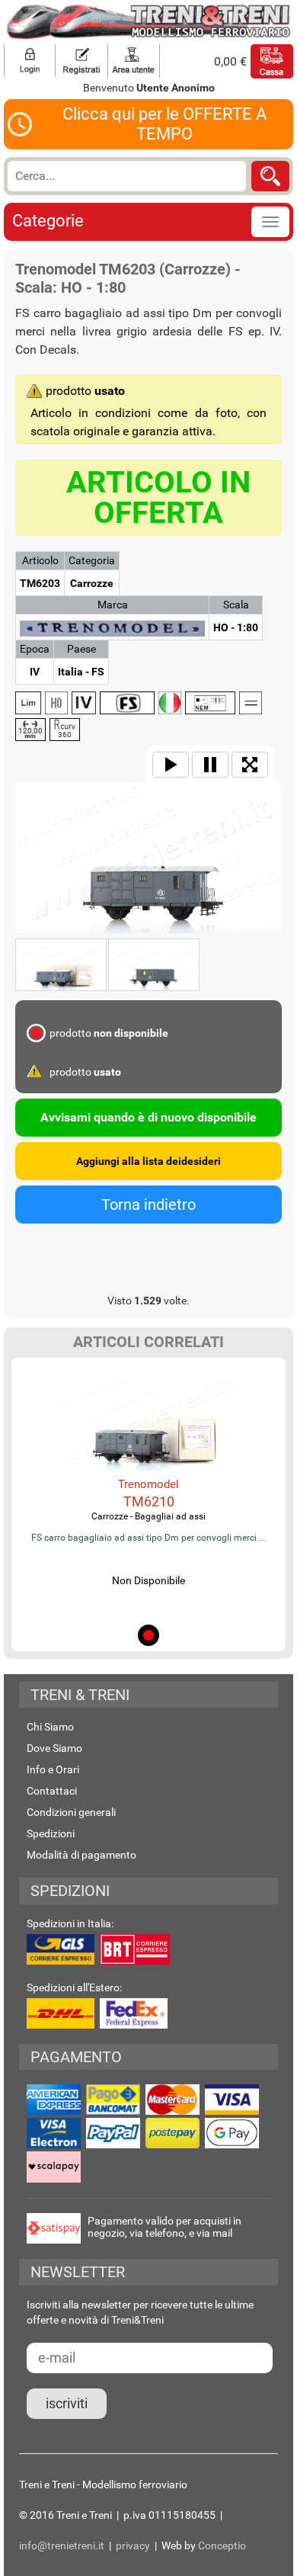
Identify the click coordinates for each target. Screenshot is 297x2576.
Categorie (48, 221)
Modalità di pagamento (81, 1855)
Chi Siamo (50, 1727)
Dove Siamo (54, 1748)
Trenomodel (148, 1484)
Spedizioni (51, 1833)
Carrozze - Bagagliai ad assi (148, 1516)
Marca (113, 605)
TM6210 (149, 1501)
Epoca (35, 649)
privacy (133, 2546)
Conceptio (222, 2546)
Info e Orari (53, 1769)
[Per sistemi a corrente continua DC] (251, 703)
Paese (81, 649)
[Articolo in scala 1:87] (56, 703)
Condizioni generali (71, 1812)
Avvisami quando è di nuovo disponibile (148, 1117)
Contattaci (52, 1791)
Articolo (40, 560)
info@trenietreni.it (62, 2546)
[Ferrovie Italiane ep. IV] (127, 703)
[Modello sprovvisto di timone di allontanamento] (210, 703)
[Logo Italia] (170, 703)
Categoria (92, 560)
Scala (236, 605)
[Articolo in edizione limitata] (28, 703)
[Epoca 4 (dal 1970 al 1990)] (84, 703)
